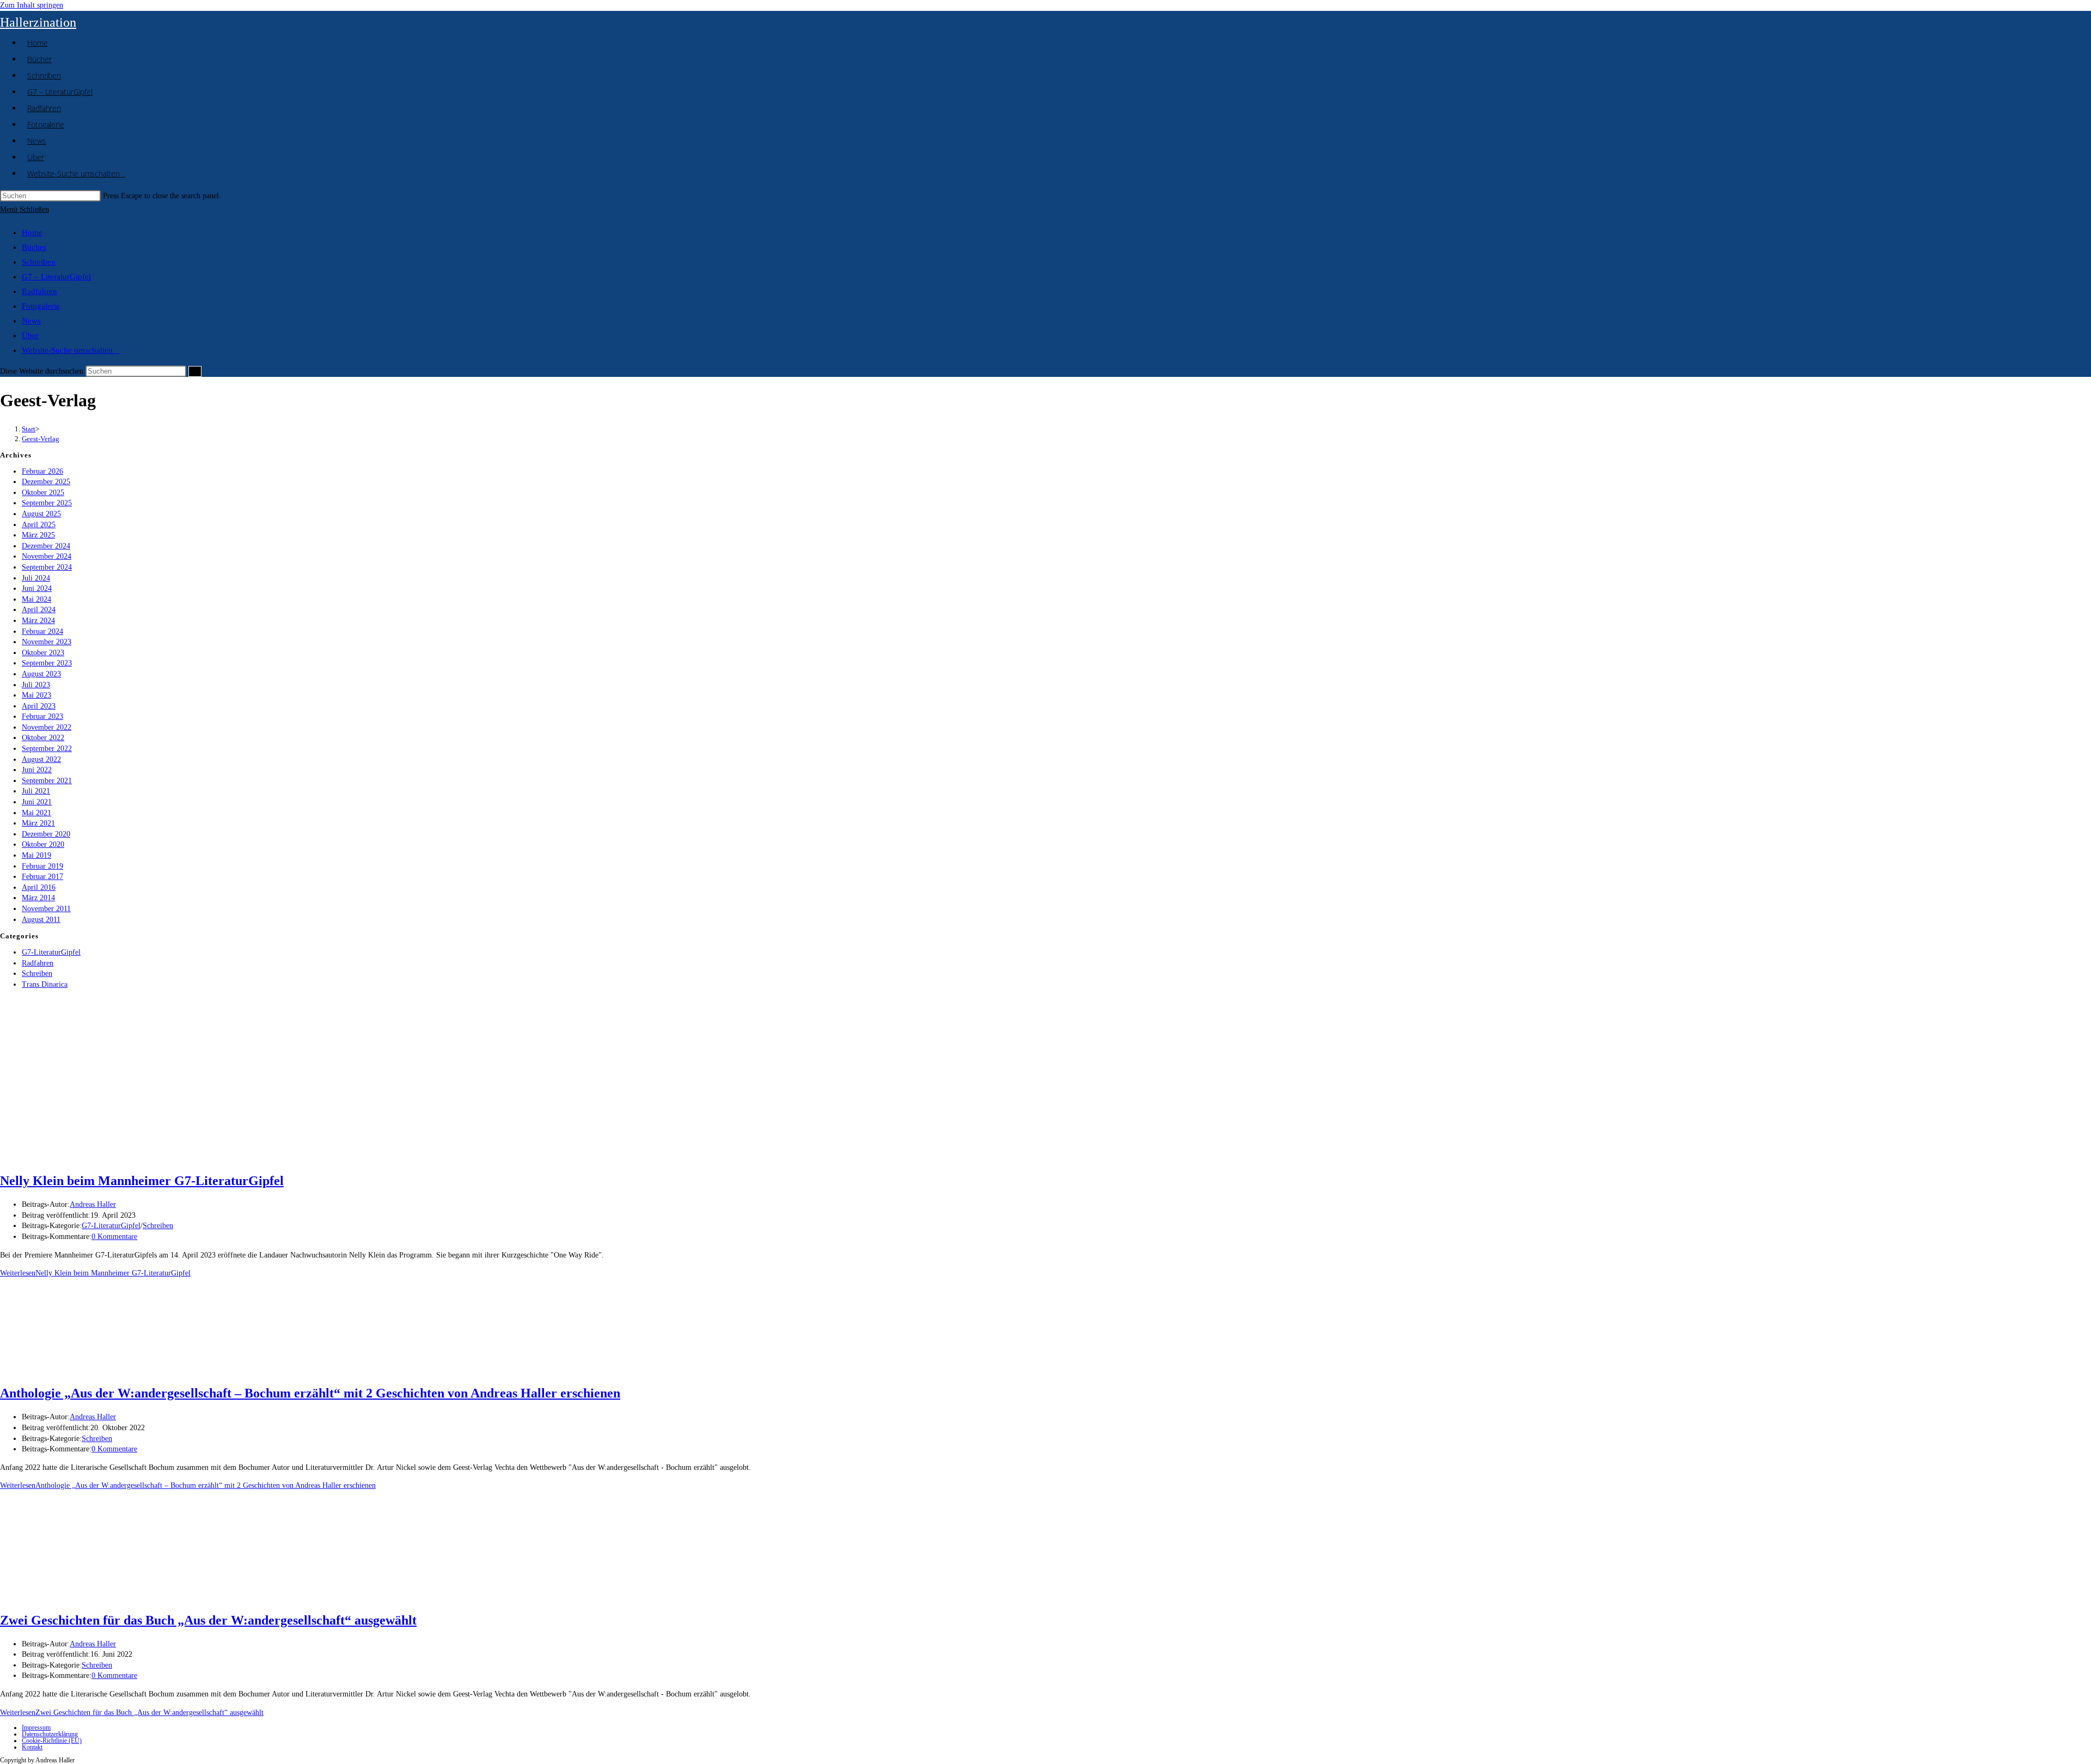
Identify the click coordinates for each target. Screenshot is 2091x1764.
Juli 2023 (36, 685)
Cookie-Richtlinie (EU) (52, 1741)
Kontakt (32, 1747)
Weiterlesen (95, 1273)
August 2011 (41, 920)
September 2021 (47, 781)
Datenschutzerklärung (50, 1734)
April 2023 (39, 706)
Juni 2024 (37, 588)
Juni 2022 (37, 770)
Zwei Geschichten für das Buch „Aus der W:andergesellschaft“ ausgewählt (208, 1620)
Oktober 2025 (43, 493)
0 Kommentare (114, 1237)
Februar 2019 (42, 866)
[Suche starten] (195, 371)
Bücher (34, 247)
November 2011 (46, 909)
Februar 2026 (42, 471)
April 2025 (39, 525)
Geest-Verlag (41, 439)
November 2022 (47, 727)
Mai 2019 (36, 855)
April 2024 (39, 610)
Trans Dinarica (45, 984)
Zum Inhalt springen (32, 5)
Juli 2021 (36, 791)
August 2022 (41, 759)
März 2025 (38, 535)
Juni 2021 (37, 802)
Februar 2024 (42, 631)
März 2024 (38, 621)
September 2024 (47, 567)
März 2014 (38, 898)
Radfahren (39, 291)
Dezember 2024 (46, 546)
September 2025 (47, 503)
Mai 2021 (36, 813)
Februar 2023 (42, 716)
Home (32, 233)
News (31, 321)
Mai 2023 (36, 695)
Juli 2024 (36, 578)
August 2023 (41, 674)
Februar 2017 (42, 877)
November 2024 (47, 556)
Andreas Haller (93, 1204)
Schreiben (39, 262)
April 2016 (39, 887)
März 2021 (38, 823)
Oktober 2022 (43, 738)
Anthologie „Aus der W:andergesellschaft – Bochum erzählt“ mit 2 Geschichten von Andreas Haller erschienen (310, 1393)
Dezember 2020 (46, 834)
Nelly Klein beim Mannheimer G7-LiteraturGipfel (142, 1181)
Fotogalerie (41, 306)
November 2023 (47, 642)
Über (30, 335)
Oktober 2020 (43, 844)
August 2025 (41, 514)
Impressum (36, 1728)
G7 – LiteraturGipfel (56, 277)
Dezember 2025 (46, 482)
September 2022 (47, 749)
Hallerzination (38, 22)
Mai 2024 (36, 599)
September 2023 (47, 663)
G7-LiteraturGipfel (51, 952)
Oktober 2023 (43, 653)
